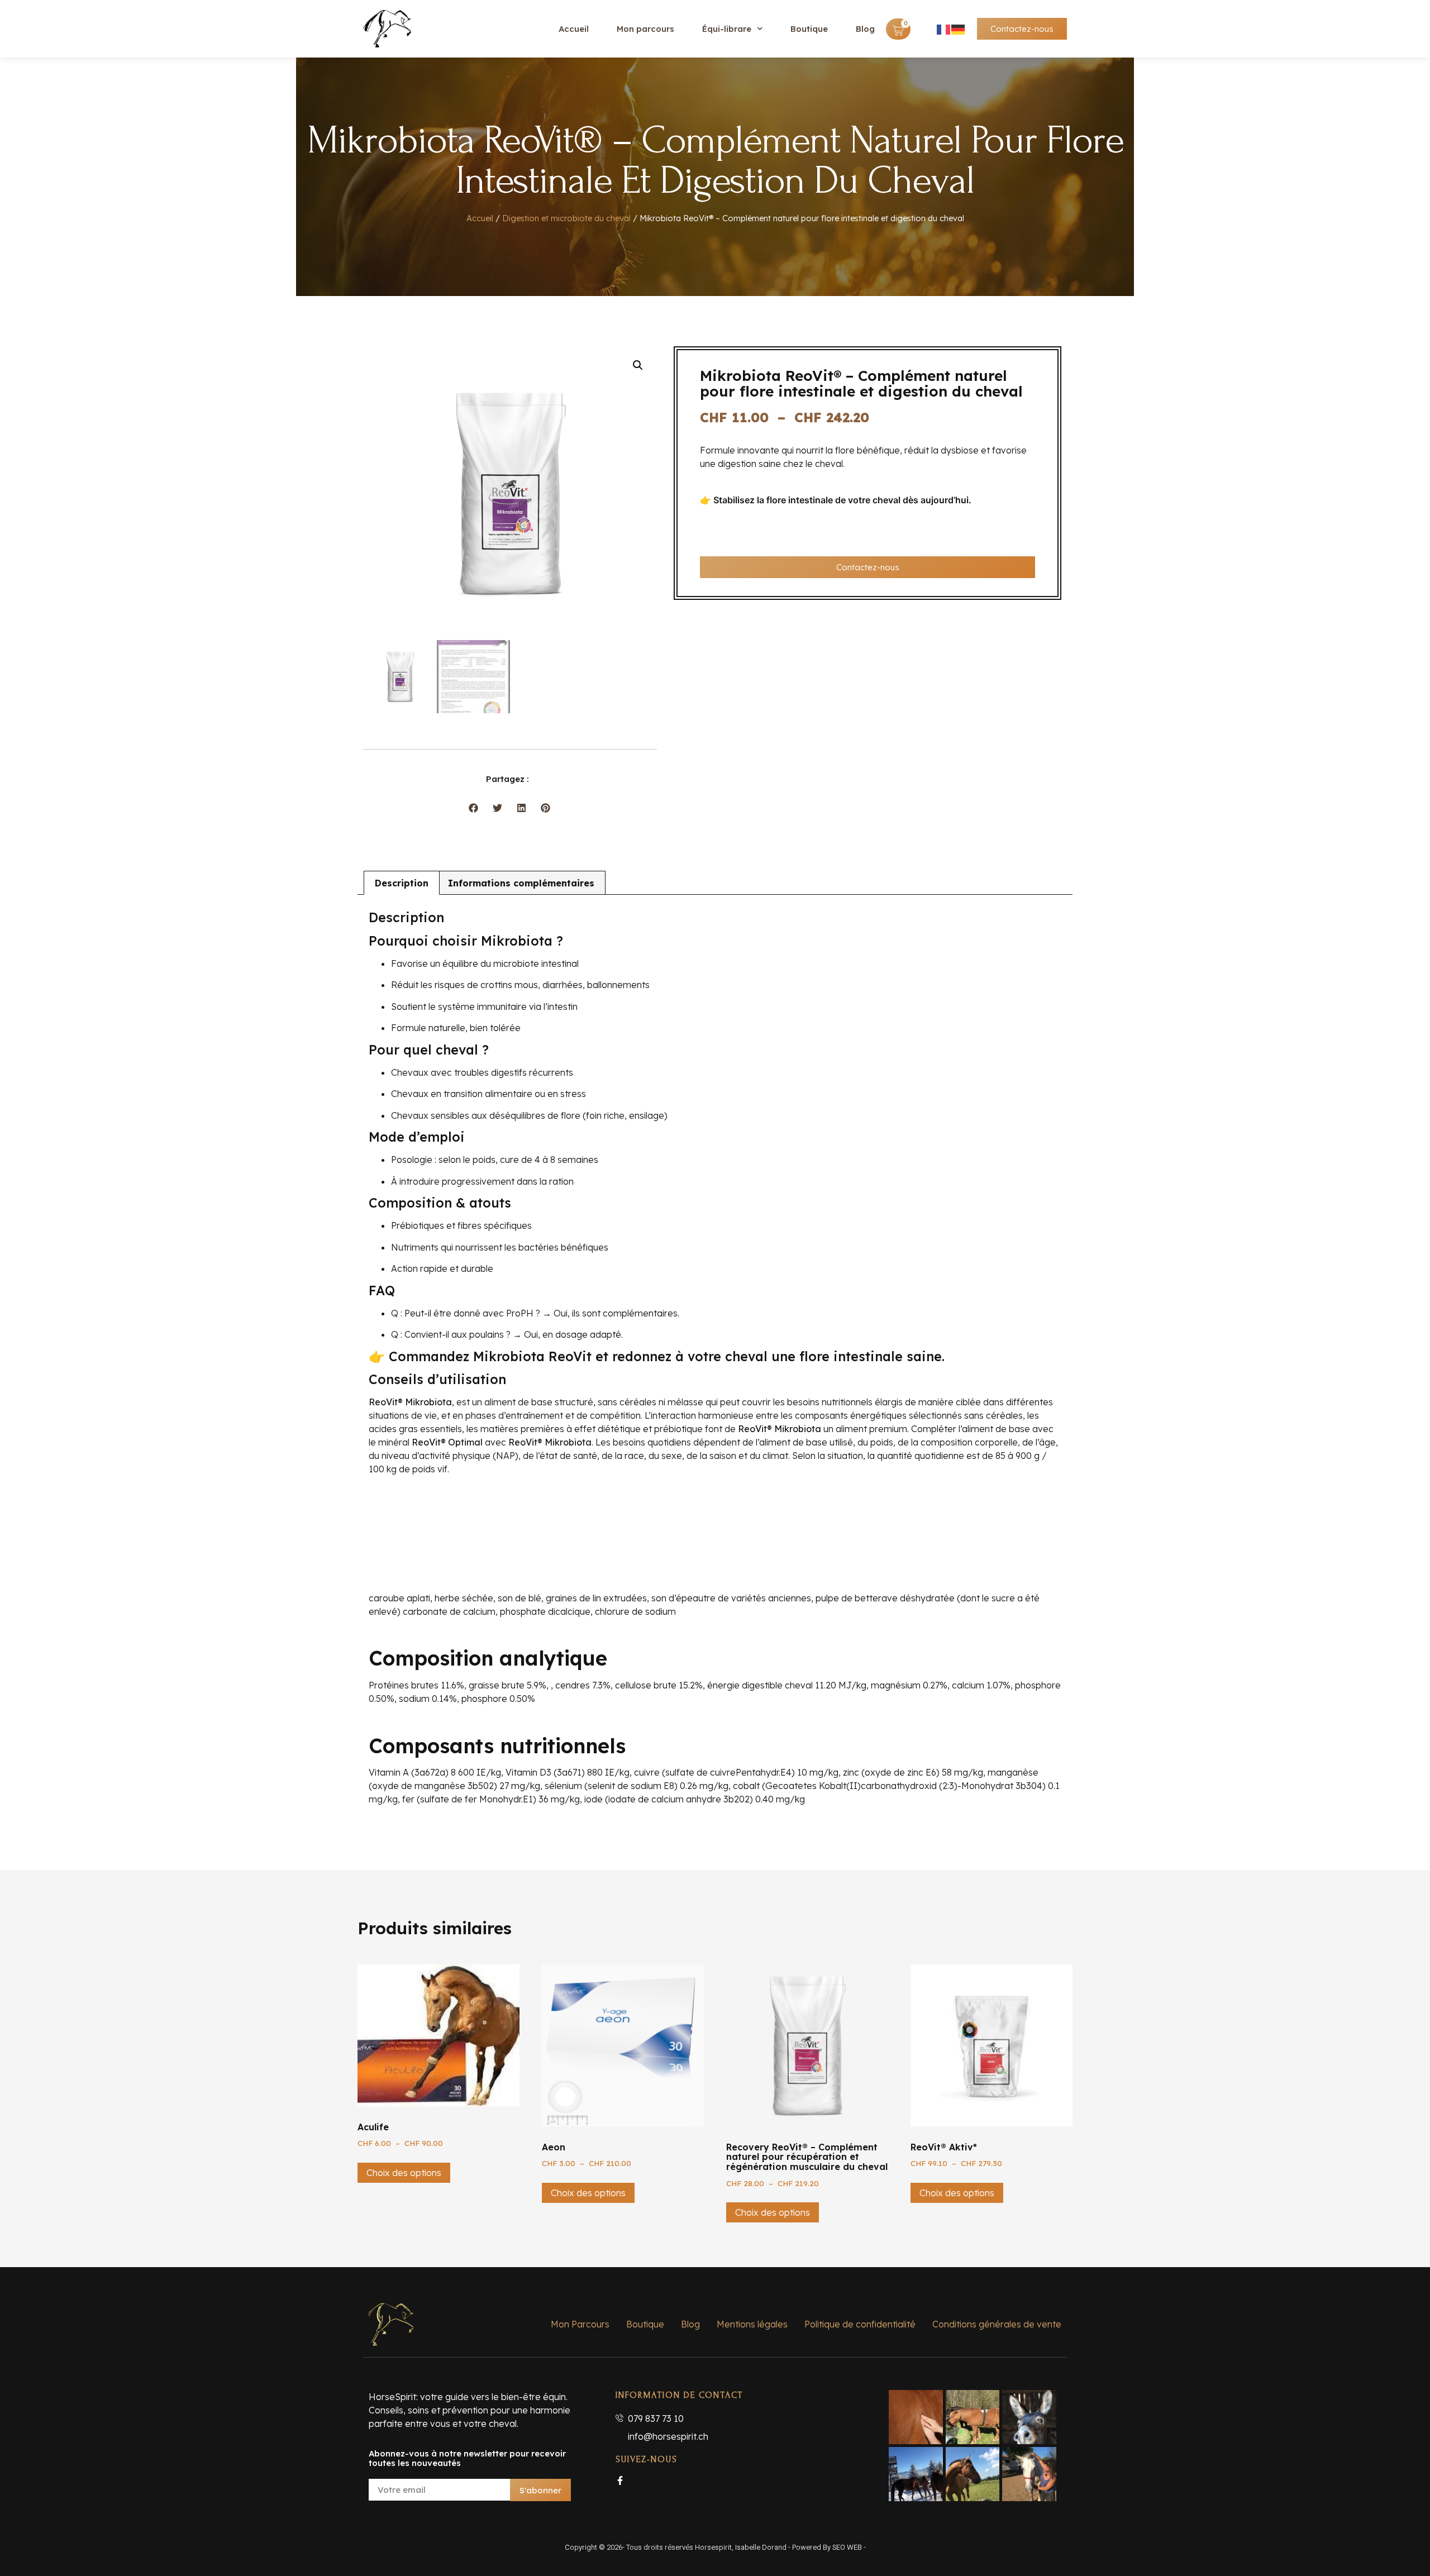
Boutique (809, 29)
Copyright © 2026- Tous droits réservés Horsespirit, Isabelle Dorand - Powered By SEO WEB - (715, 2547)
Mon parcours (645, 29)
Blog (865, 29)
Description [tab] (402, 883)
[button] (638, 365)
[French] (944, 29)
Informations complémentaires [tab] (521, 883)
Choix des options (404, 2173)
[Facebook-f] (620, 2480)
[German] (959, 29)
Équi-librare (727, 29)
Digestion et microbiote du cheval (566, 218)
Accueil (574, 29)
